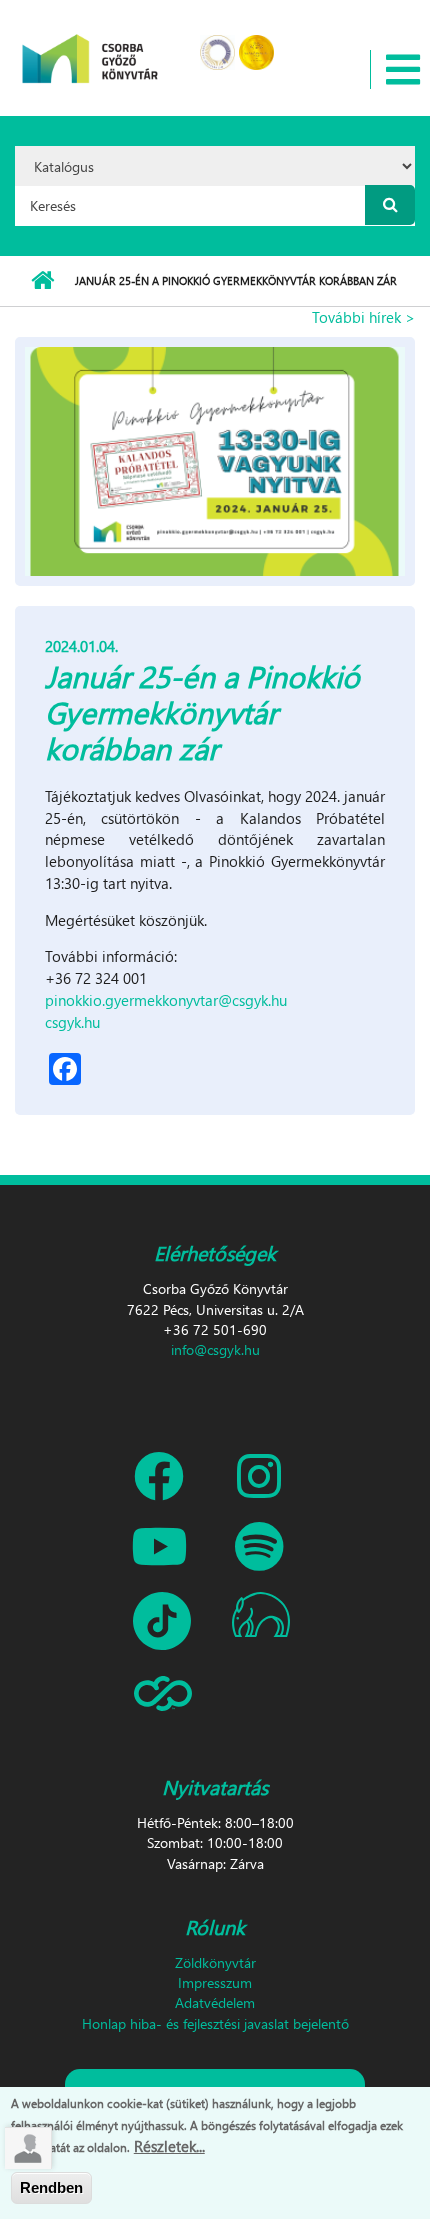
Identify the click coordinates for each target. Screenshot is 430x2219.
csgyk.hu (72, 1022)
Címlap (42, 281)
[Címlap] (90, 45)
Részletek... (169, 2146)
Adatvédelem (215, 2002)
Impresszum (215, 1982)
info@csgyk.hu (215, 1349)
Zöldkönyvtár (215, 1962)
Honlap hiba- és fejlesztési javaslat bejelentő (215, 2023)
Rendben (51, 2187)
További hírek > (363, 317)
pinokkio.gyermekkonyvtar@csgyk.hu (166, 1000)
